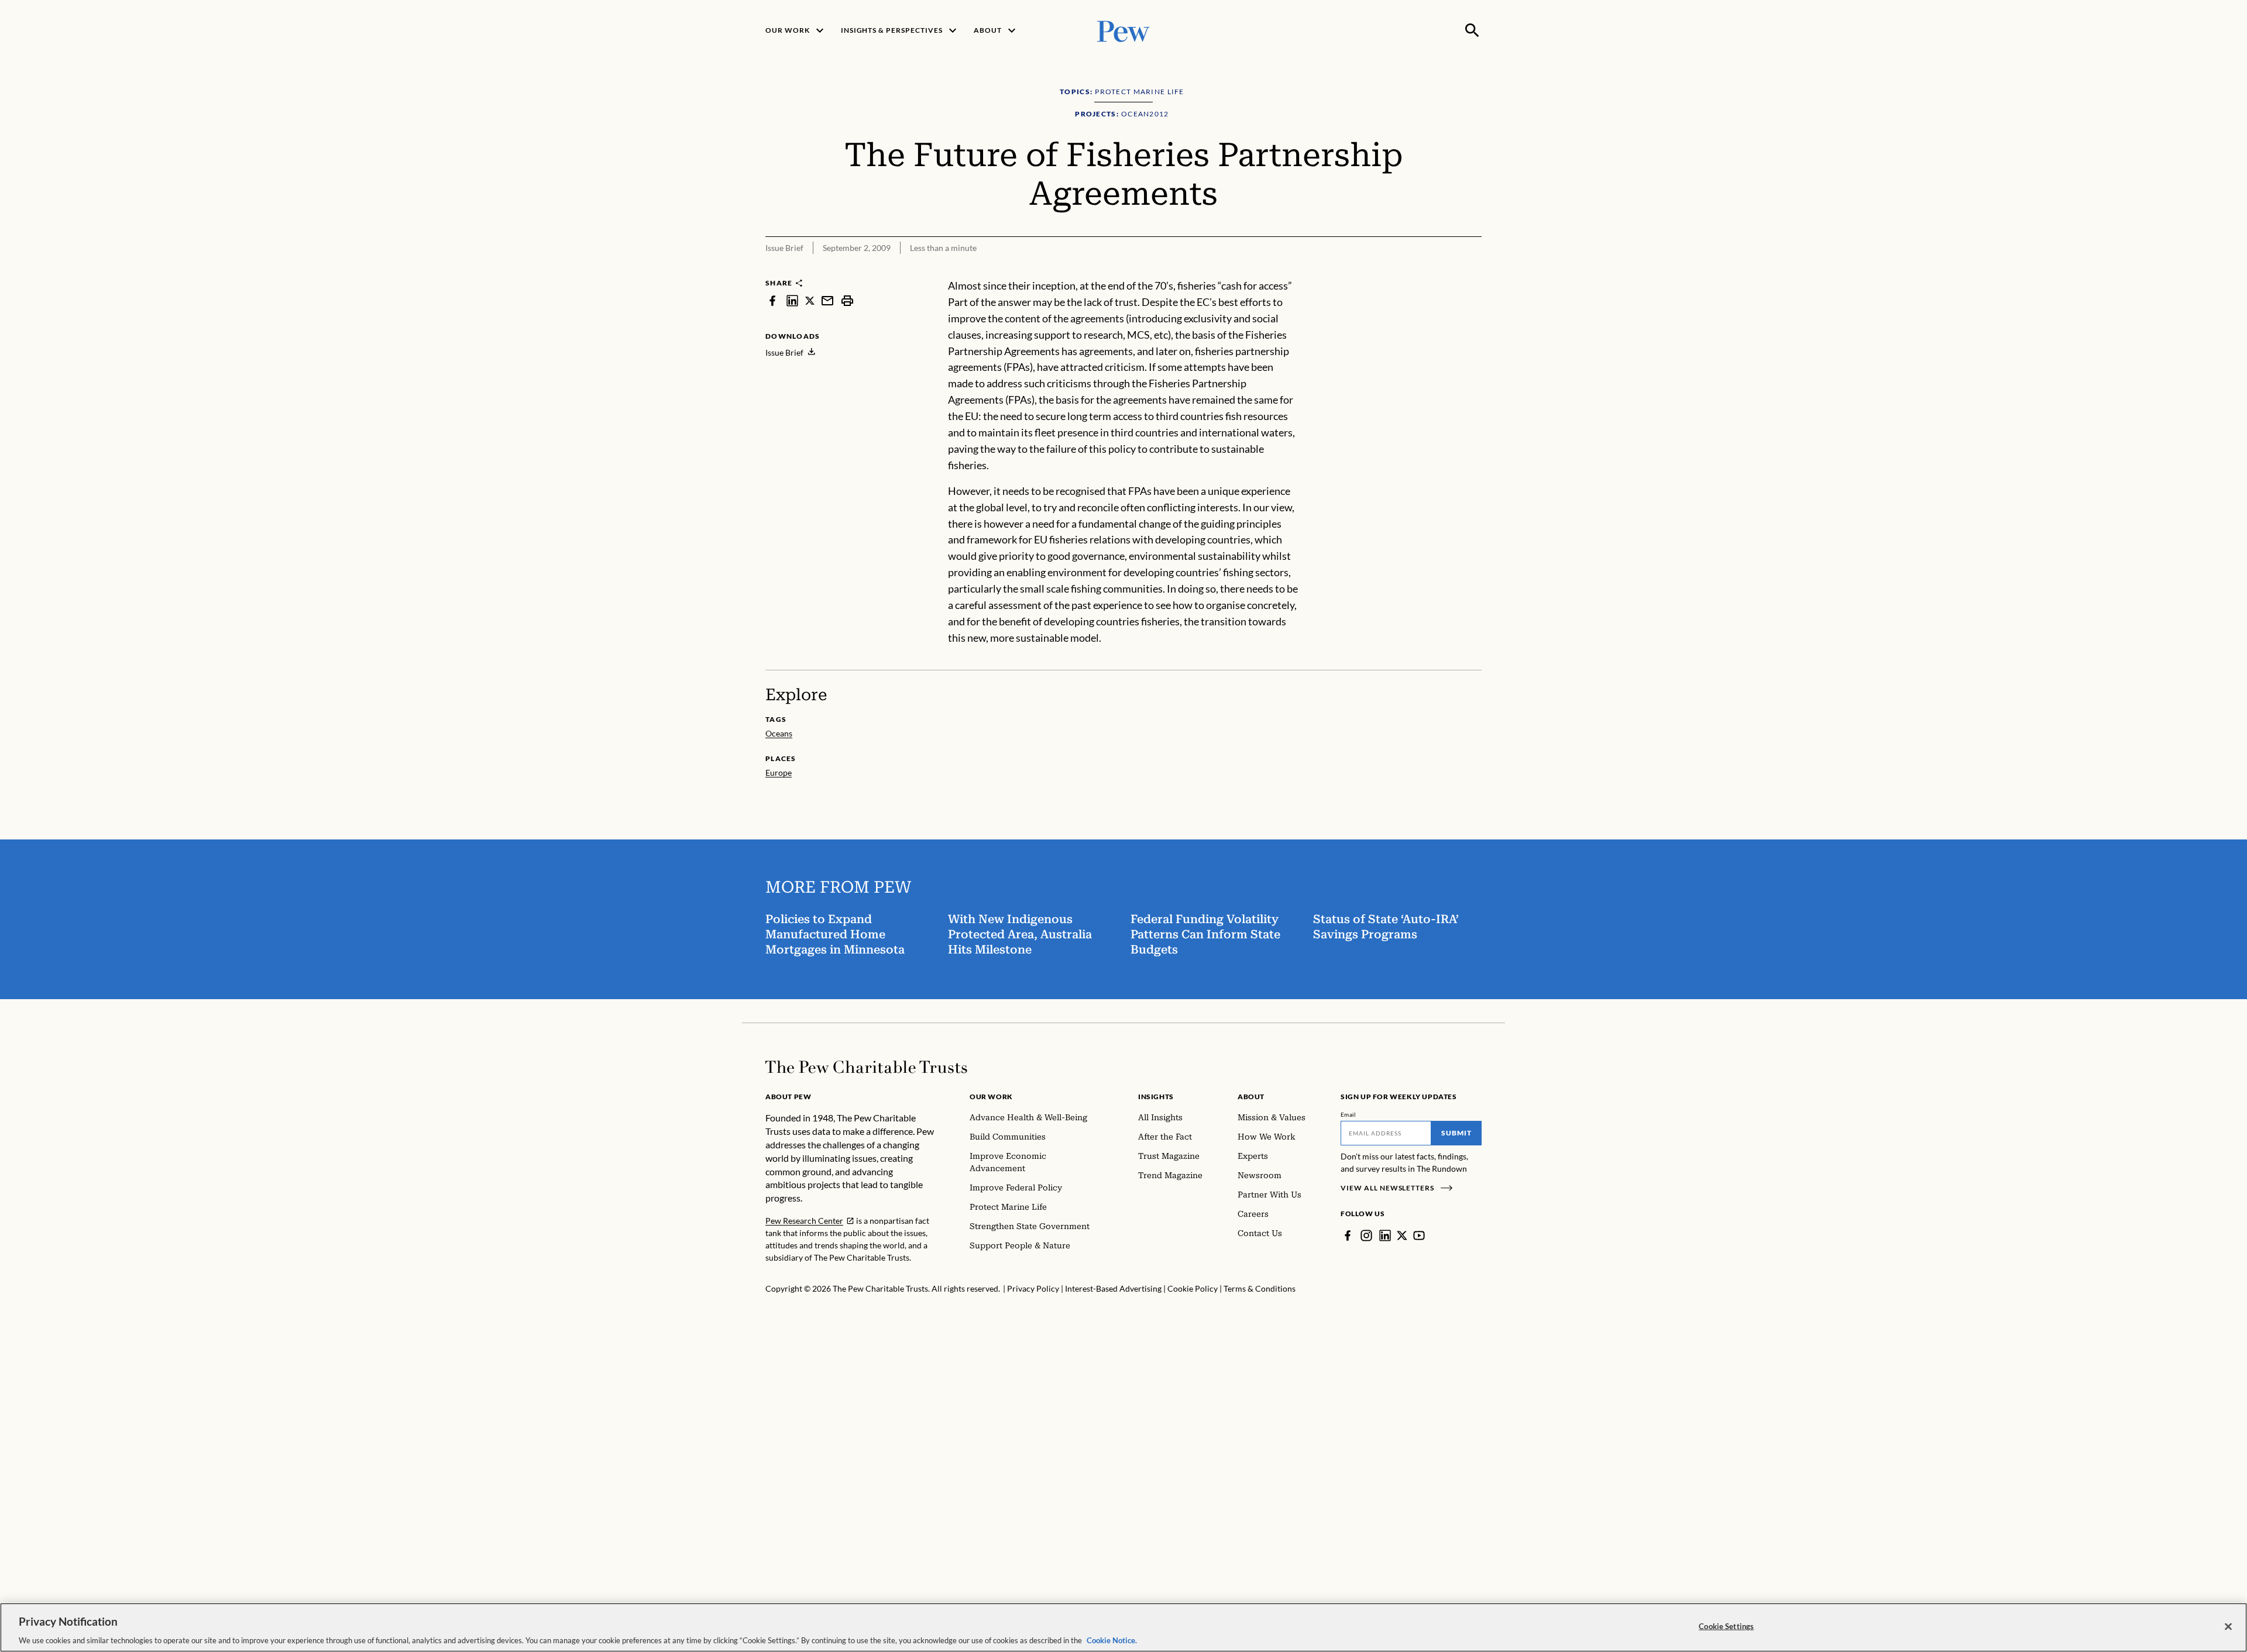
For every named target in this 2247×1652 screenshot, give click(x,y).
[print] (847, 300)
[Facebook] (1348, 1235)
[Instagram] (1366, 1235)
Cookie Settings (1726, 1626)
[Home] (866, 1067)
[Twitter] (1402, 1235)
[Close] (2228, 1626)
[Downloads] (1473, 270)
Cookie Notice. (1112, 1640)
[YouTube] (1419, 1235)
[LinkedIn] (1385, 1235)
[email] (827, 300)
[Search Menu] (1472, 30)
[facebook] (772, 300)
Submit (1456, 1133)
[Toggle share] (1444, 270)
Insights (1156, 1097)
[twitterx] (810, 300)
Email (1348, 1114)
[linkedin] (792, 300)
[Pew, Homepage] (1123, 30)
